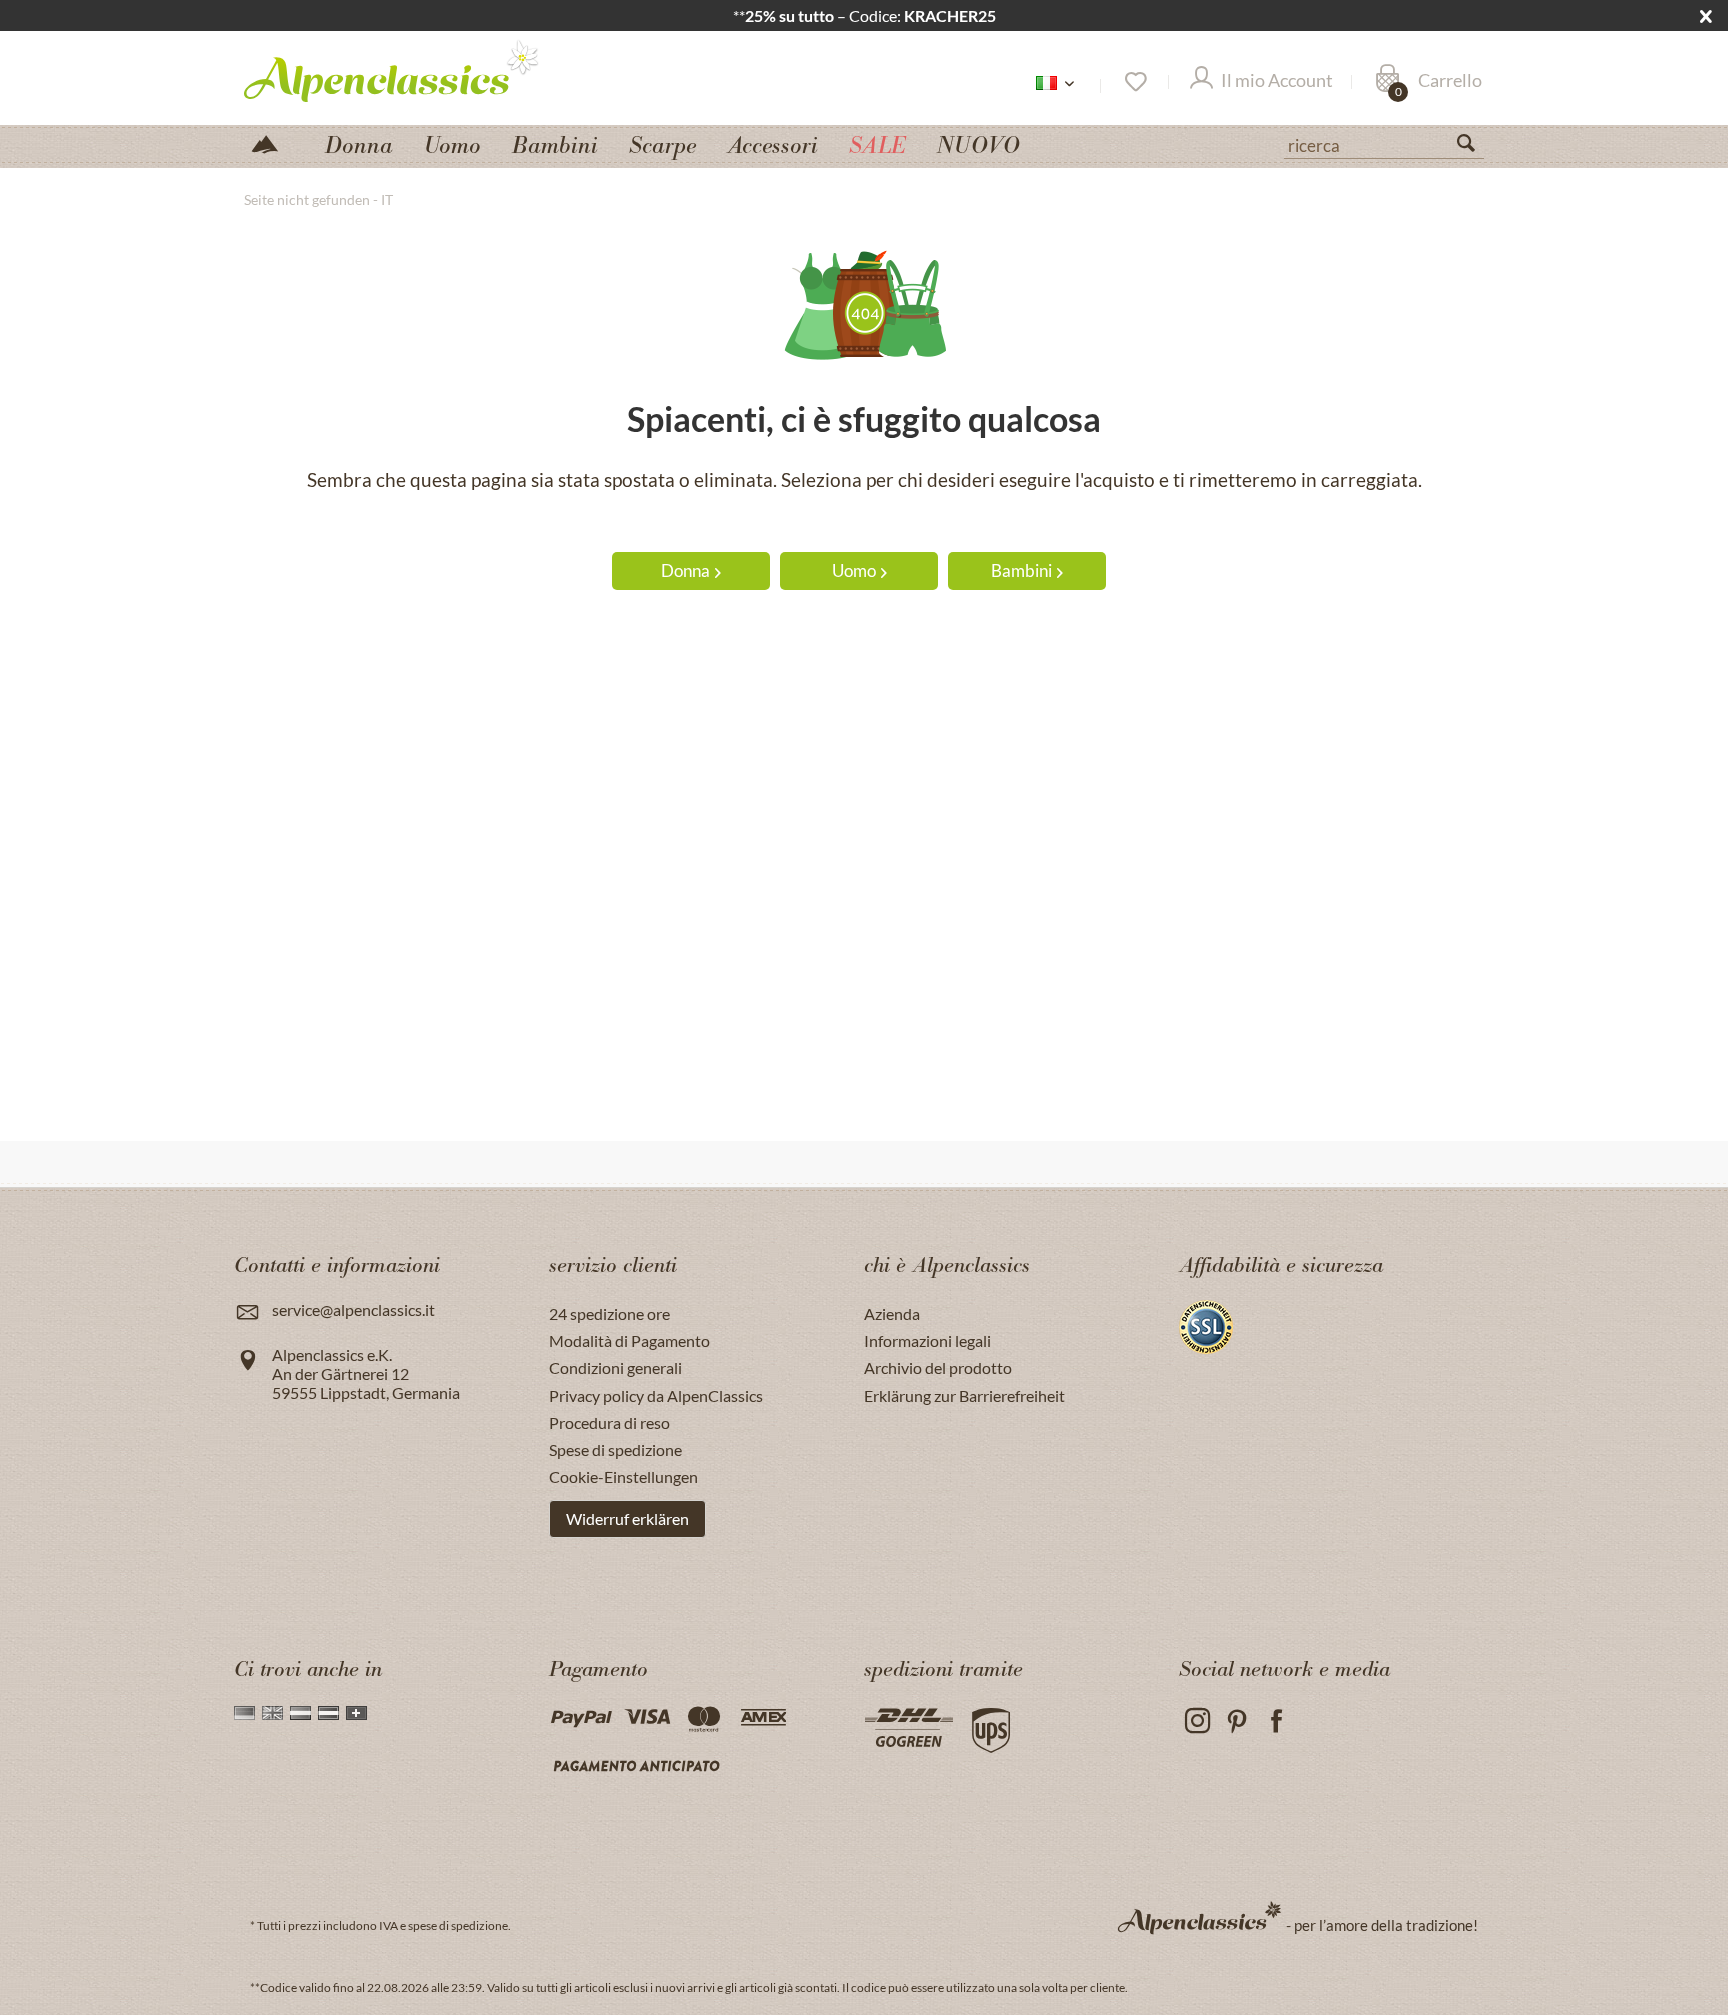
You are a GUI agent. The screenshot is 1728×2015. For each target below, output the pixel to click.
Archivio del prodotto (938, 1367)
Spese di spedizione (615, 1449)
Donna (685, 570)
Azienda (892, 1313)
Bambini (1021, 570)
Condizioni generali (615, 1367)
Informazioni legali (927, 1340)
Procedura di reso (609, 1422)
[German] (244, 1713)
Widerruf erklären (627, 1518)
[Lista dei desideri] (1134, 82)
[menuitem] (1384, 143)
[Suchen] (1474, 147)
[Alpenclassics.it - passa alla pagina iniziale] (428, 70)
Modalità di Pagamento (629, 1340)
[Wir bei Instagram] (1196, 1721)
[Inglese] (272, 1713)
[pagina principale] (273, 142)
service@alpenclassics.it (353, 1309)
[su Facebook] (1276, 1721)
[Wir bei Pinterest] (1236, 1721)
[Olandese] (300, 1713)
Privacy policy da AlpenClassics (656, 1395)
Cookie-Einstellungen (623, 1476)
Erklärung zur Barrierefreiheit (964, 1395)
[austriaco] (328, 1713)
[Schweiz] (356, 1713)
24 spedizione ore (609, 1313)
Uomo (854, 570)
